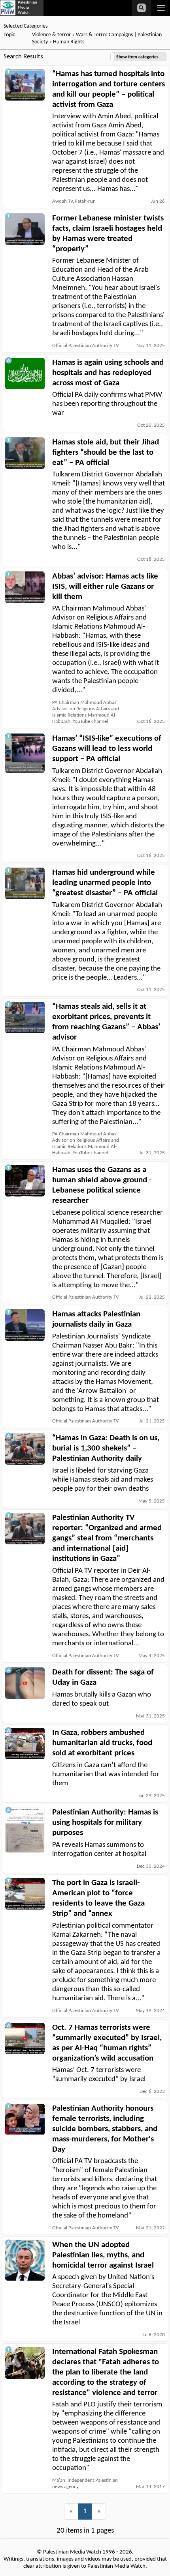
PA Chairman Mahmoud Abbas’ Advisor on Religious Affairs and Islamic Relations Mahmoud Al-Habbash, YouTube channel (86, 712)
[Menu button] (161, 8)
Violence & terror (51, 35)
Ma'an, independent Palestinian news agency (85, 2484)
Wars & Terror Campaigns (104, 35)
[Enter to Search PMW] (142, 8)
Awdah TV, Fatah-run (74, 201)
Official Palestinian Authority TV (85, 346)
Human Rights (69, 42)
